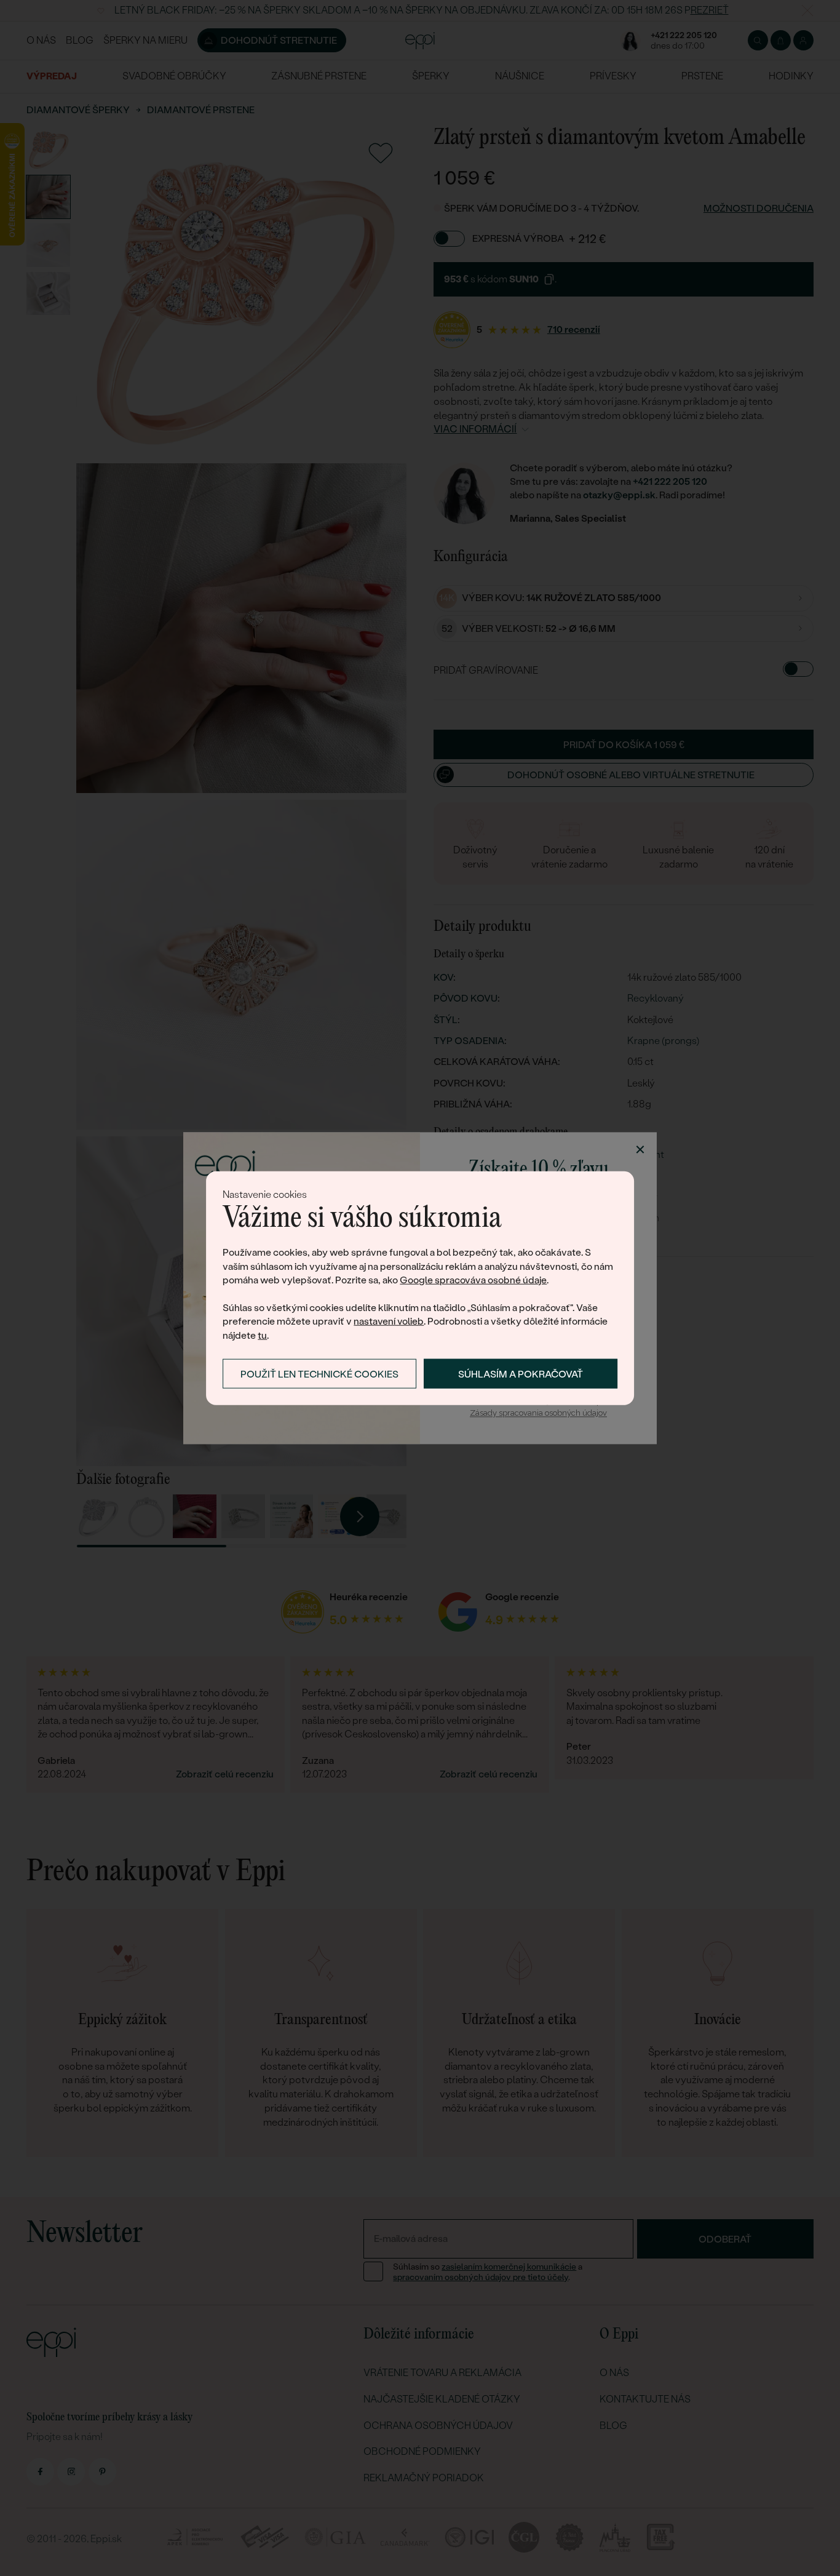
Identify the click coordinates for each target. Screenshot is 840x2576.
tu (262, 1335)
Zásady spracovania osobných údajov (538, 1414)
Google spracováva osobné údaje (473, 1280)
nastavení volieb (389, 1321)
